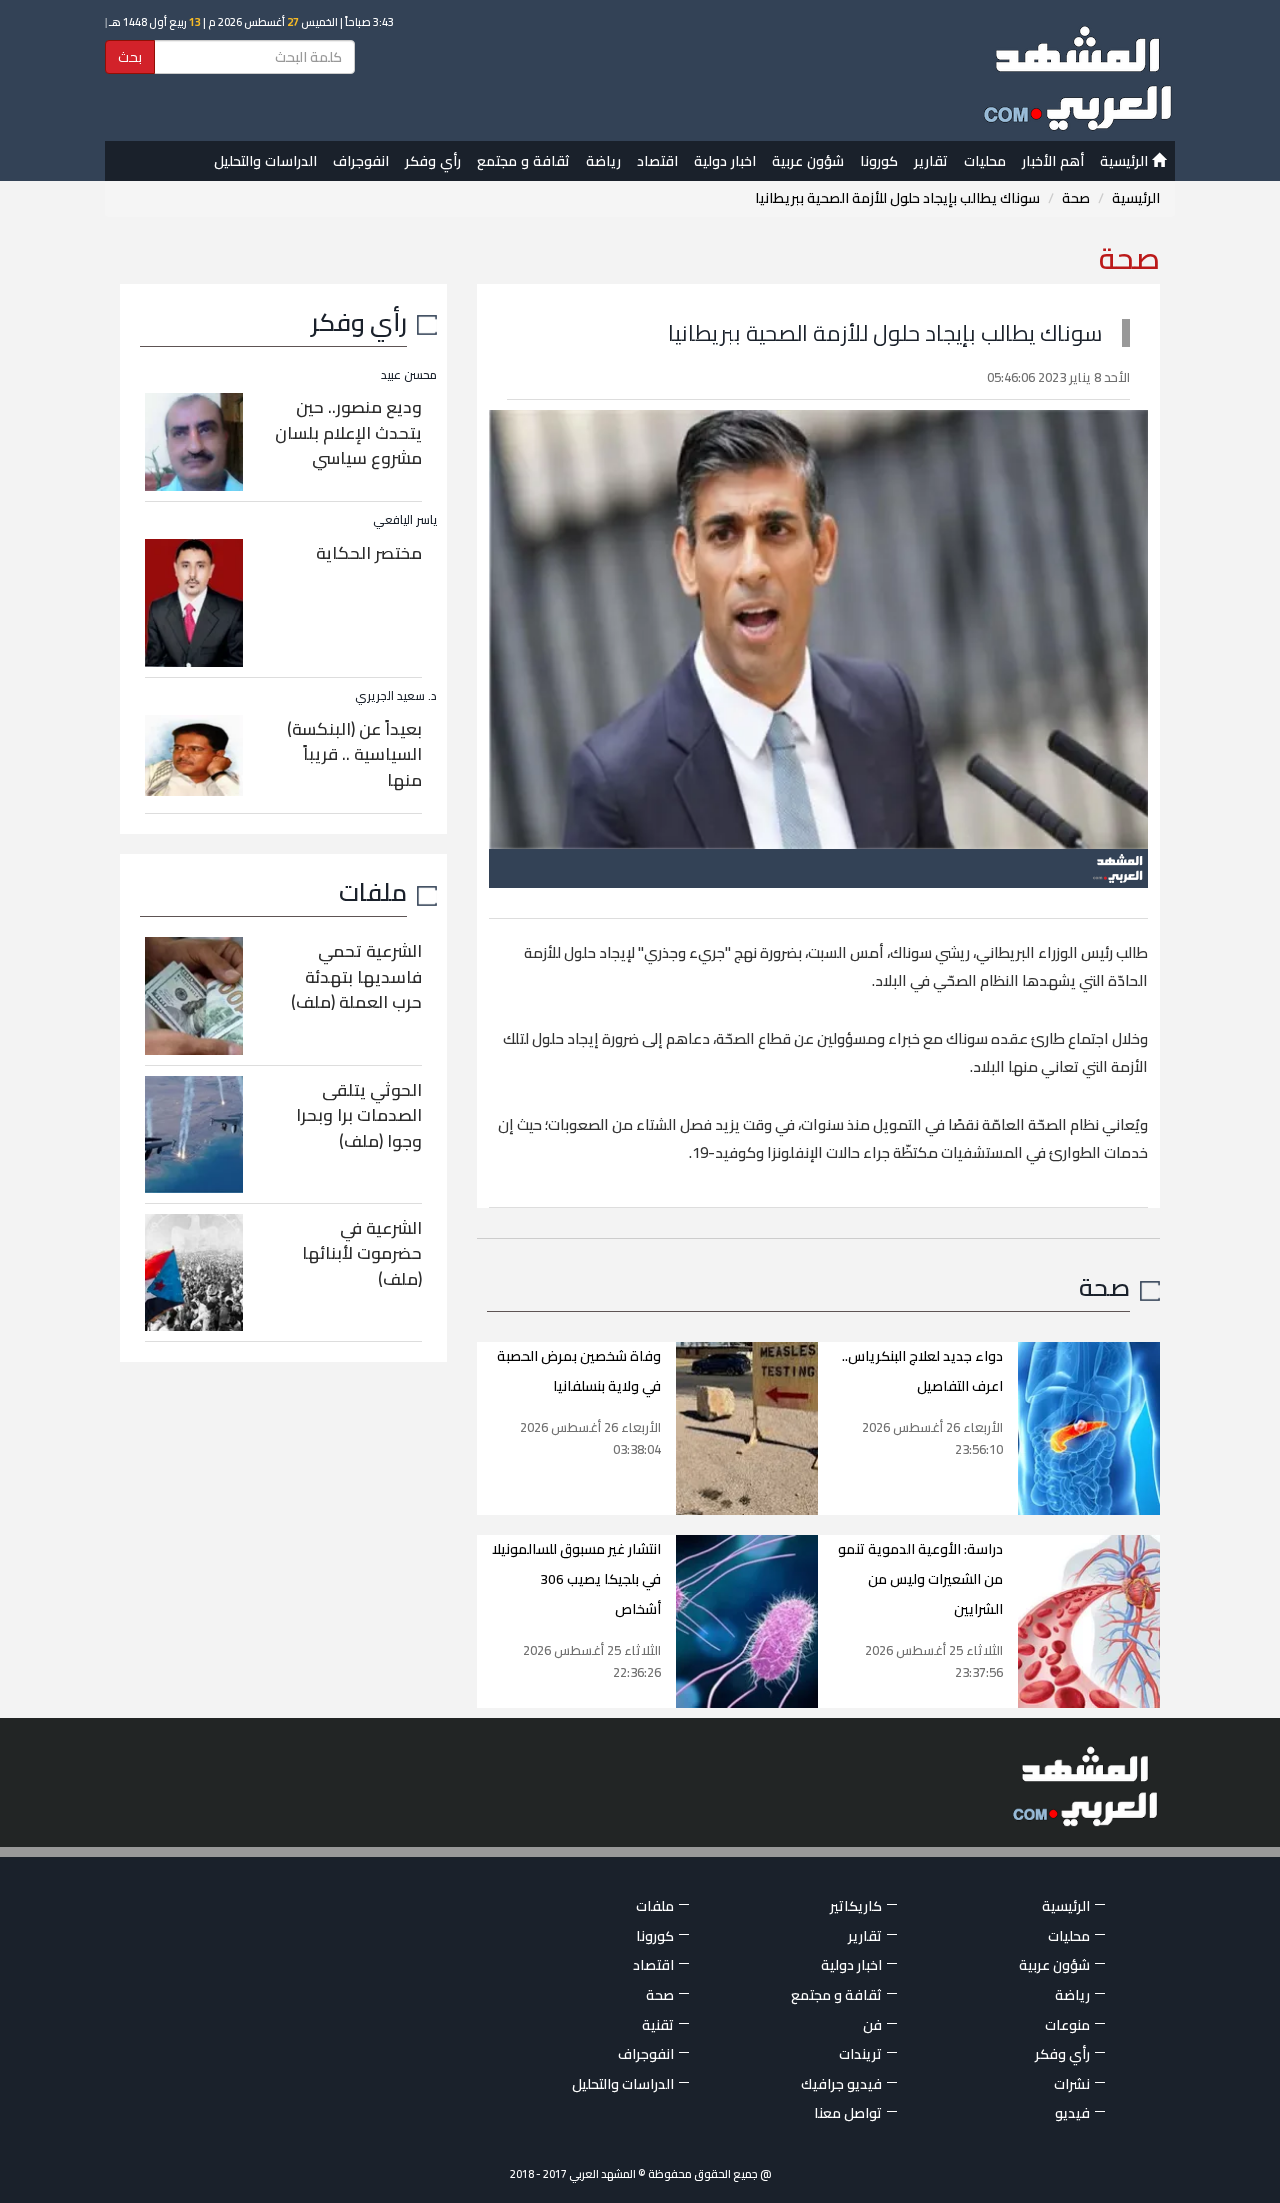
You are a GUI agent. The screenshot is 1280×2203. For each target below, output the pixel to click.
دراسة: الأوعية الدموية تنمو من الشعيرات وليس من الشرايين (920, 1579)
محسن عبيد (409, 374)
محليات (985, 161)
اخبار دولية (725, 161)
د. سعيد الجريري (396, 695)
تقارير (931, 161)
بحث (130, 57)
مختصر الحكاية (369, 553)
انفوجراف (361, 161)
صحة (1076, 198)
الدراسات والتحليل (265, 161)
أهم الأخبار (1053, 161)
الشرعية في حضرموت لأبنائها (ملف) (362, 1253)
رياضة (603, 161)
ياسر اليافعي (405, 519)
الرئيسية (1126, 161)
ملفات (373, 891)
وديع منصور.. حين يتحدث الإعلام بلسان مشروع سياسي (348, 432)
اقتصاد (657, 161)
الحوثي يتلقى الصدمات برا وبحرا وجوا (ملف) (359, 1115)
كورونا (879, 161)
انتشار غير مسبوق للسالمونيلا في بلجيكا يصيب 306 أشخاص (576, 1579)
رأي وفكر (433, 161)
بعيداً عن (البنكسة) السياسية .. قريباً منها (354, 754)
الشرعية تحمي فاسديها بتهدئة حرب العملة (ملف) (356, 976)
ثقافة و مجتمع (523, 161)
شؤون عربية (808, 161)
